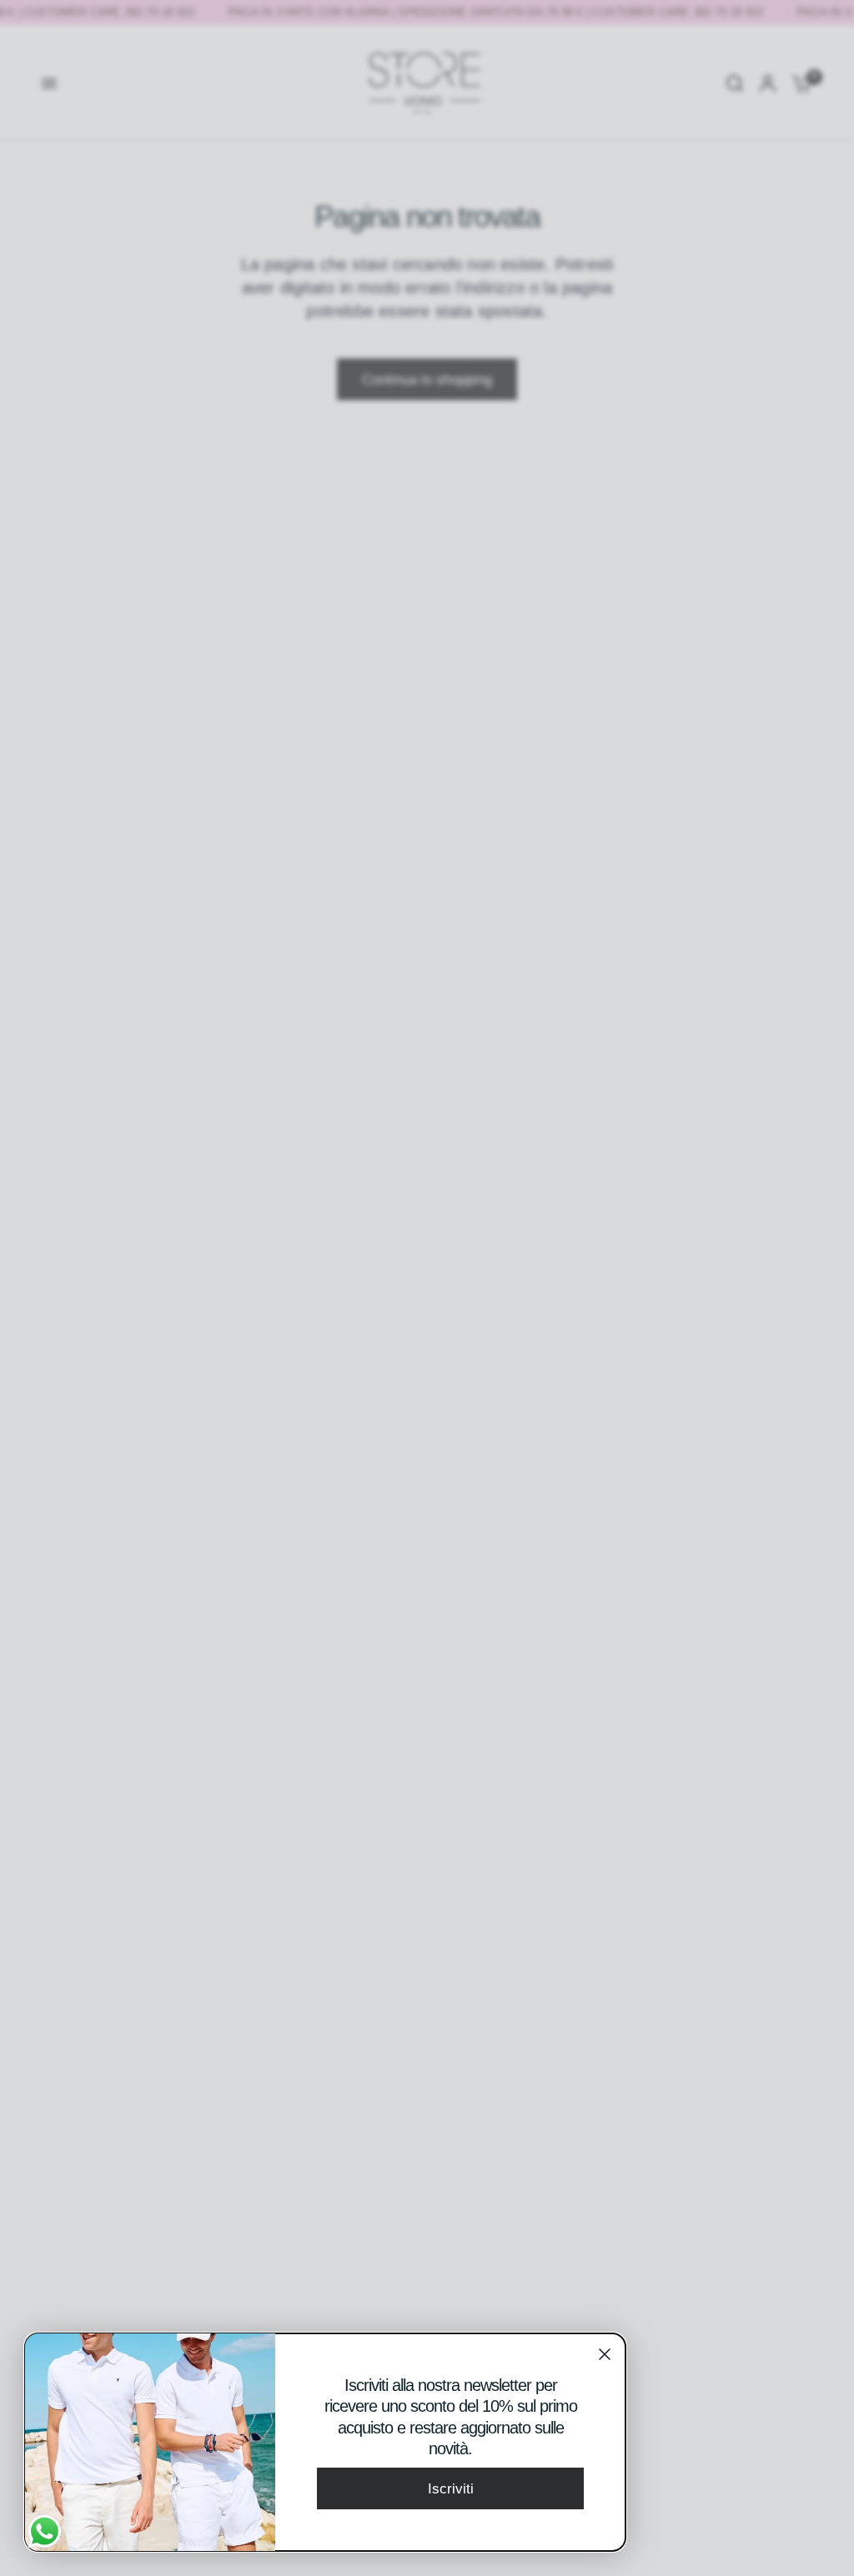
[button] (450, 2488)
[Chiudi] (605, 2354)
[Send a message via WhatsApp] (45, 2531)
